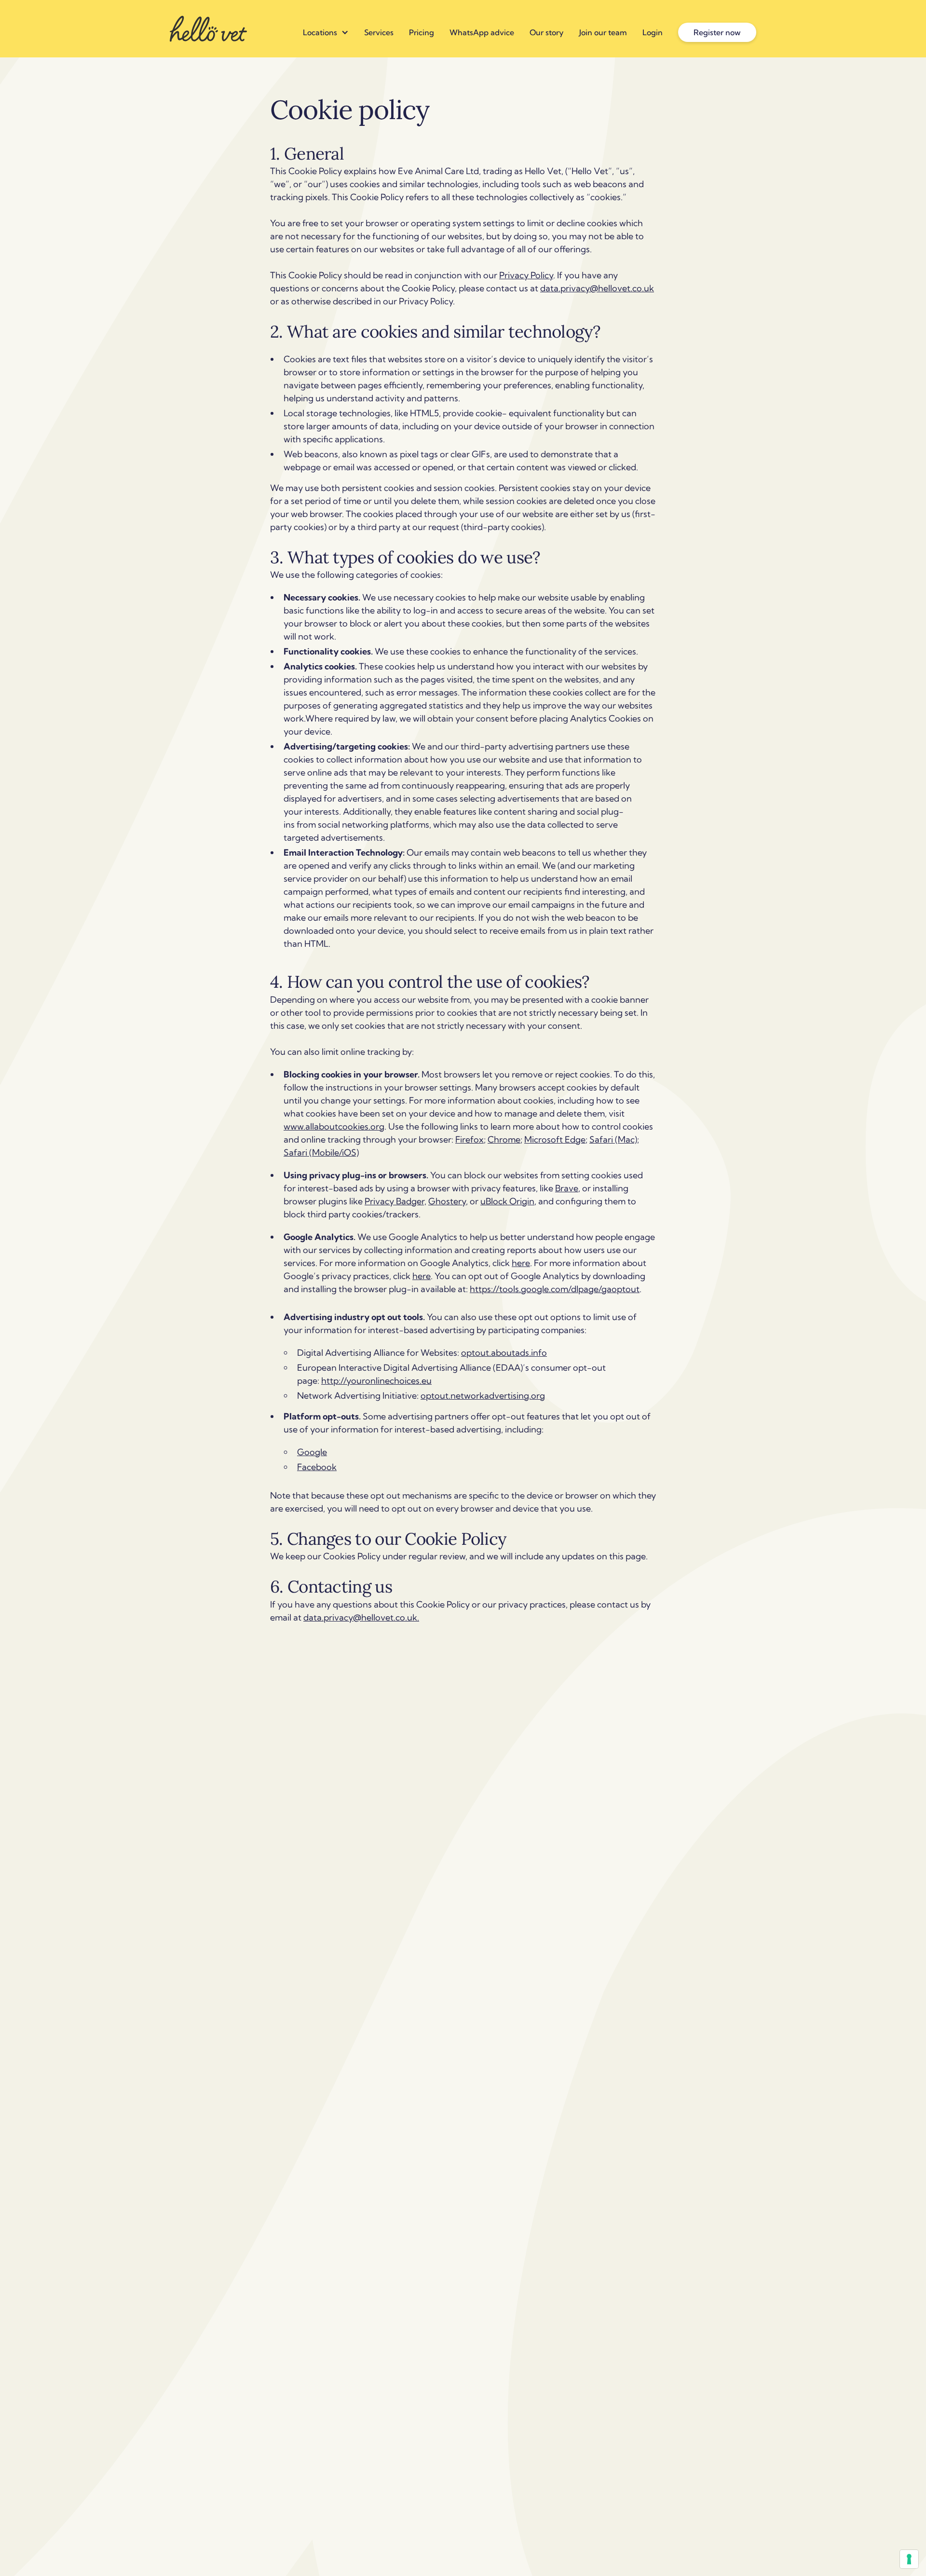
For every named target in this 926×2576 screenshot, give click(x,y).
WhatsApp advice (482, 32)
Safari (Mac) (613, 1139)
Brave (567, 1188)
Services (379, 32)
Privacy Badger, (395, 1201)
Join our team (603, 32)
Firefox (470, 1139)
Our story (547, 32)
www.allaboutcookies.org (334, 1126)
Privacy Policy (526, 275)
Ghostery (447, 1201)
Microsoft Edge (555, 1139)
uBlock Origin (507, 1201)
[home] (208, 29)
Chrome (504, 1139)
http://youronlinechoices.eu (376, 1381)
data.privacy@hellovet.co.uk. (361, 1617)
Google (312, 1452)
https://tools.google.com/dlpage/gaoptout (555, 1289)
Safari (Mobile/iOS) (321, 1152)
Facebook (317, 1467)
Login (653, 32)
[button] (326, 32)
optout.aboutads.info (504, 1353)
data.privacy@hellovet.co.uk (597, 288)
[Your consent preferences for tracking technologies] (909, 2559)
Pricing (422, 32)
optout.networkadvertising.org (483, 1396)
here (521, 1263)
